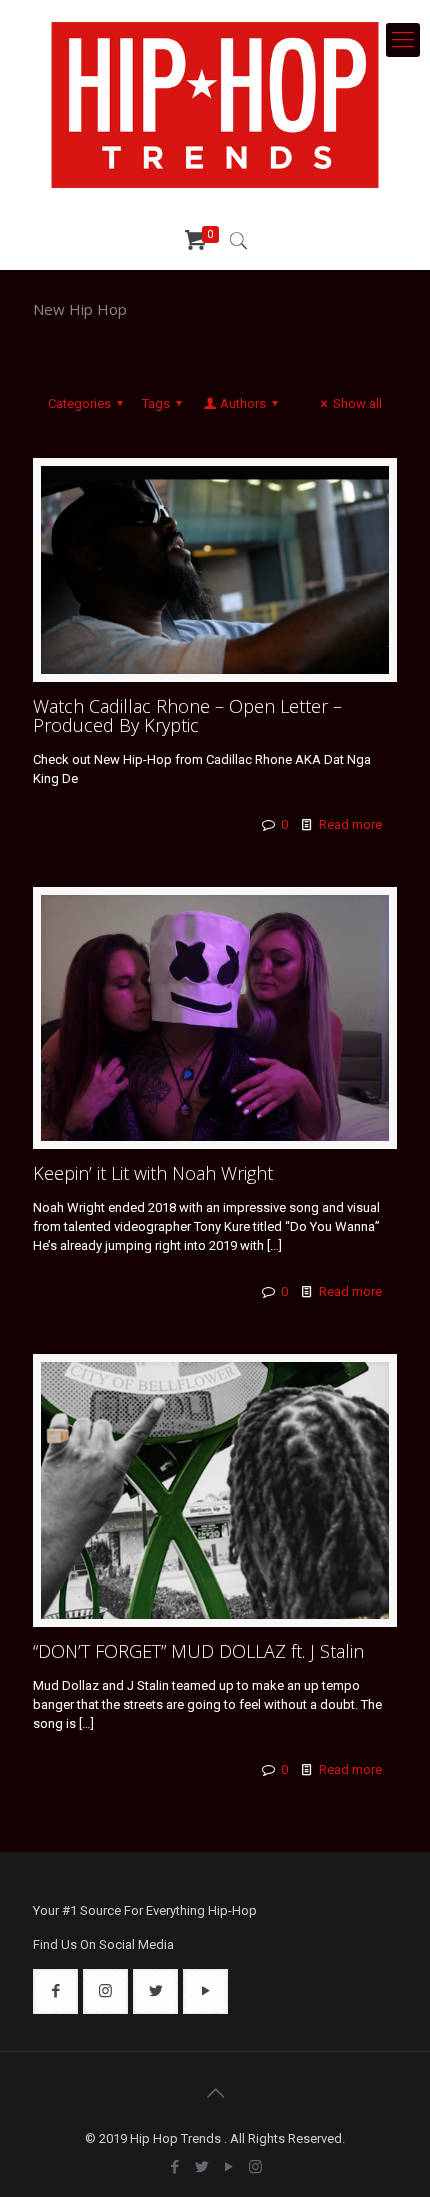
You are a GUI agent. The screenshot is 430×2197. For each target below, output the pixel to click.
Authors (243, 403)
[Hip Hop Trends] (215, 105)
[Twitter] (201, 2167)
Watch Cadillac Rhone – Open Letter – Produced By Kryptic (187, 715)
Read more (350, 824)
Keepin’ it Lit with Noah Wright (153, 1173)
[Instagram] (255, 2167)
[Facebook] (174, 2167)
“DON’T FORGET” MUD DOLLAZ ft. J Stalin (198, 1651)
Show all (357, 403)
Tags (156, 403)
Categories (79, 403)
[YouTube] (228, 2167)
